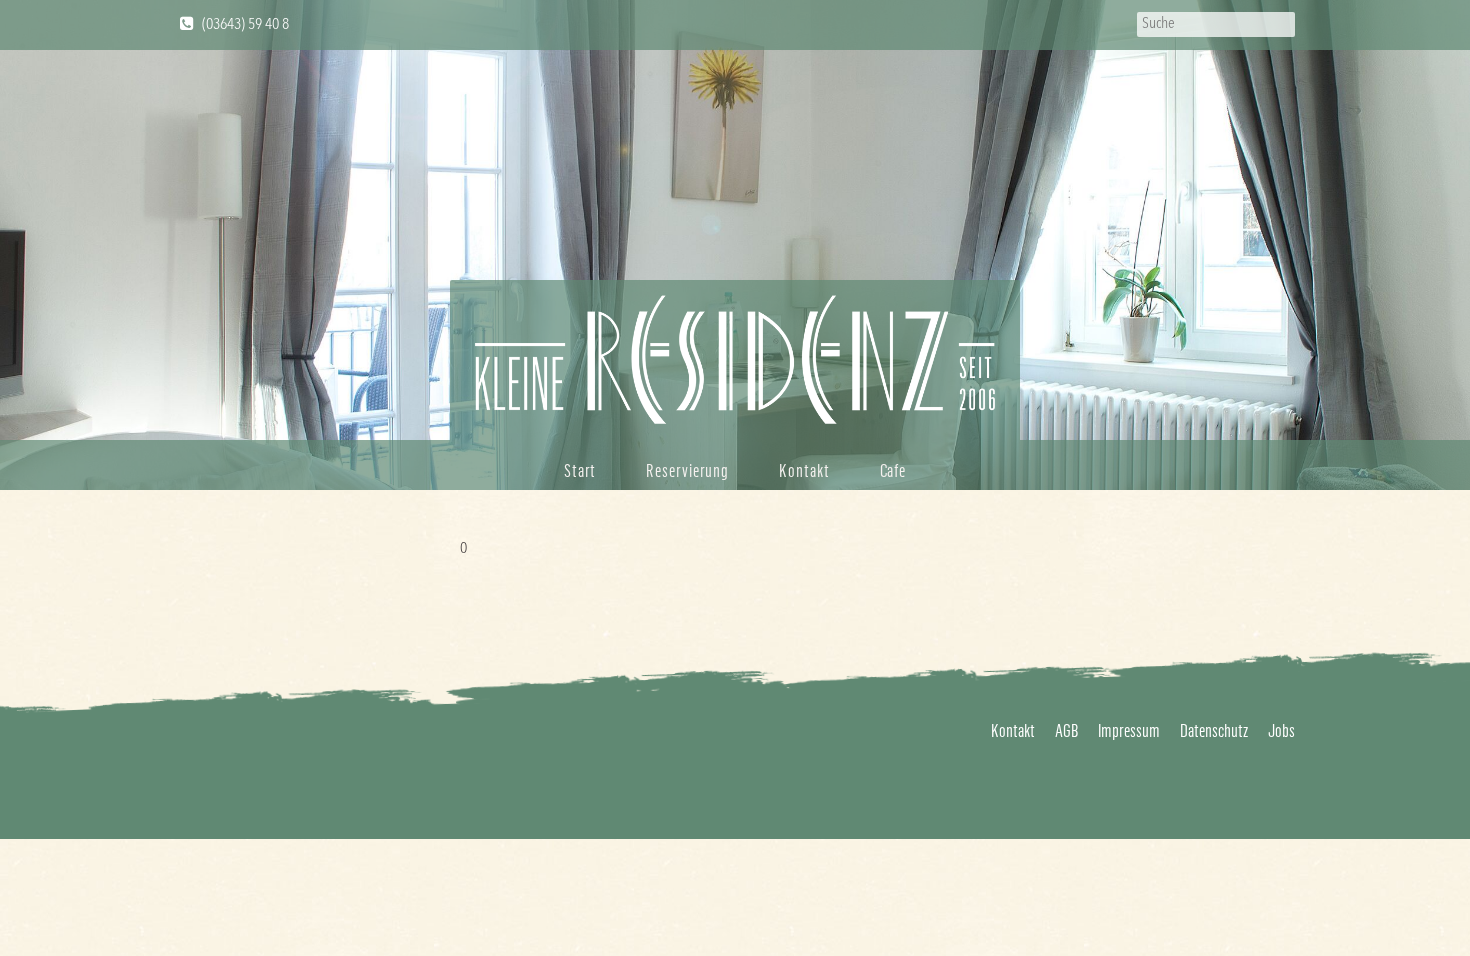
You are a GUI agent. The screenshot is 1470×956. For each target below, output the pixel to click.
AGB (1066, 730)
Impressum (1129, 730)
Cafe (893, 470)
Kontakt (804, 470)
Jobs (1281, 730)
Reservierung (687, 470)
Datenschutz (1214, 730)
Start (580, 470)
